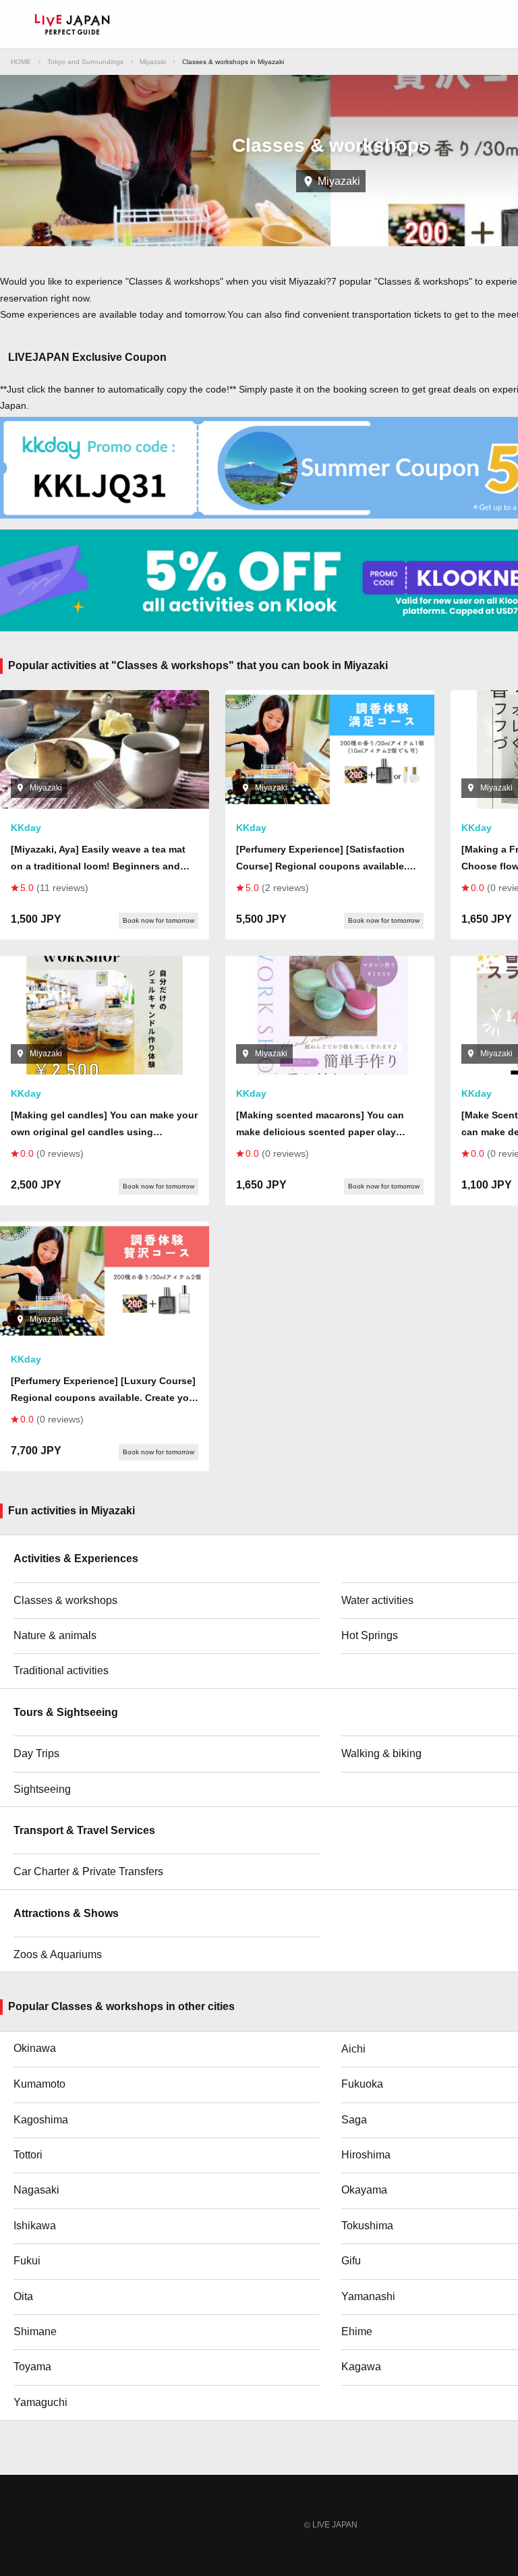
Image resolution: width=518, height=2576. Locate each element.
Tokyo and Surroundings (85, 62)
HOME (21, 62)
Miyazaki (153, 62)
